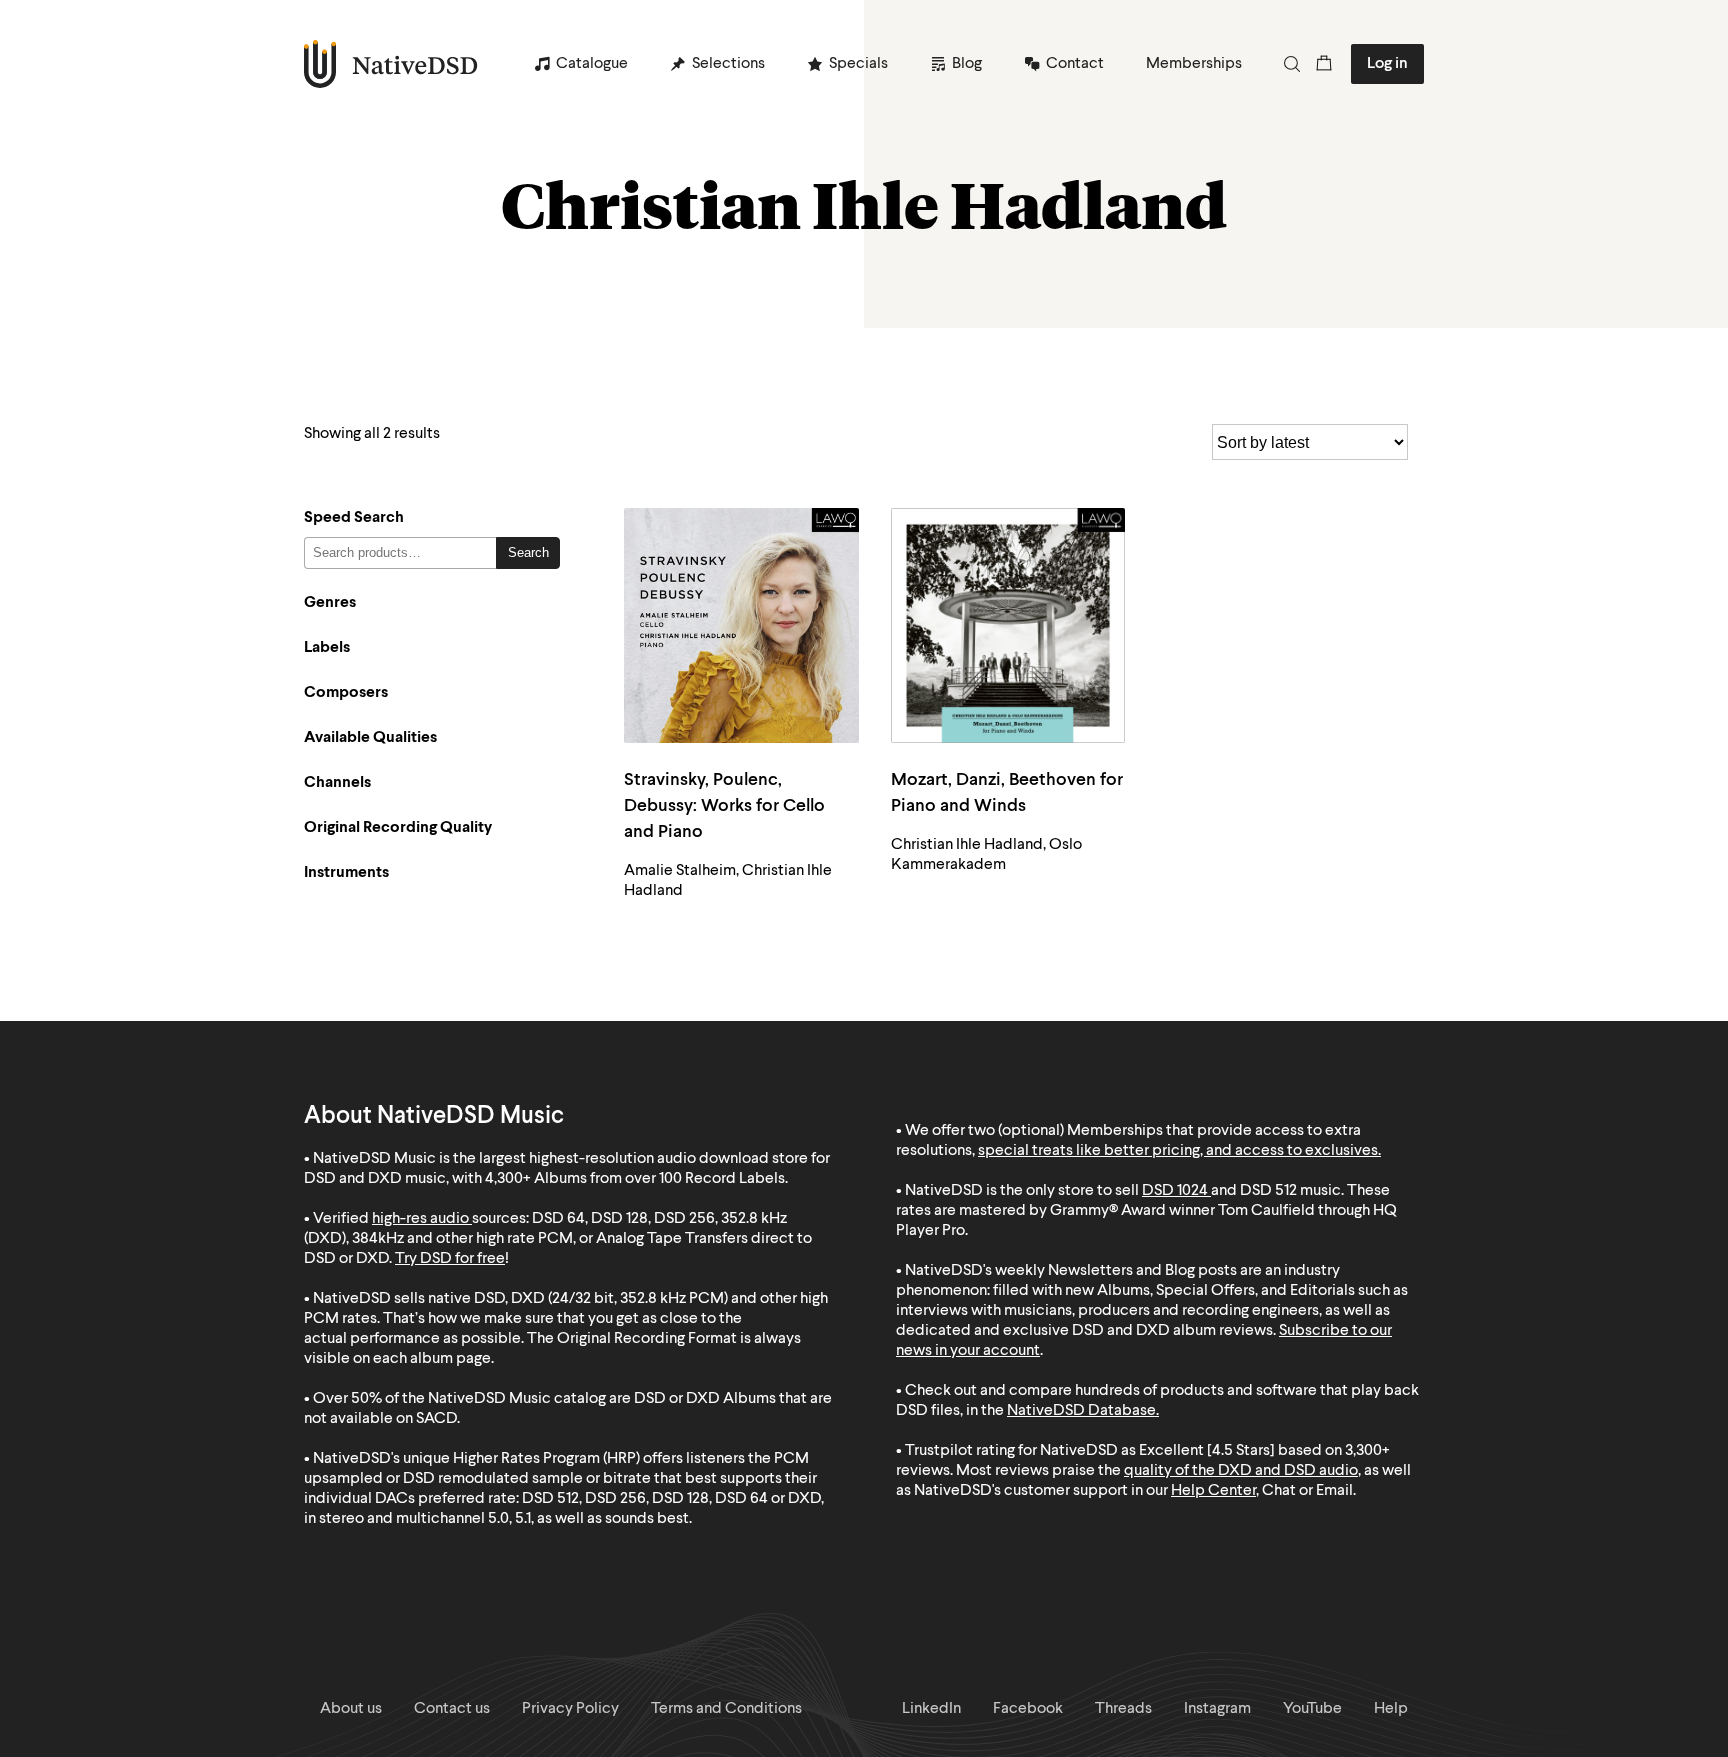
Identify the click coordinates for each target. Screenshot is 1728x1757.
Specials (858, 64)
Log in (1387, 64)
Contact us (452, 1709)
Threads (1123, 1709)
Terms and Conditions (726, 1709)
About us (351, 1709)
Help (1391, 1709)
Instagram (1217, 1709)
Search (528, 552)
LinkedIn (931, 1709)
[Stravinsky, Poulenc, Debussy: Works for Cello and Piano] (741, 625)
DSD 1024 (1175, 1191)
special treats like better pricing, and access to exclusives (1178, 1151)
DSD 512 (1268, 1191)
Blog (967, 64)
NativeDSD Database (1081, 1411)
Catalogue (592, 64)
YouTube (1312, 1709)
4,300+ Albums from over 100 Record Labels (635, 1179)
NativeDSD (391, 64)
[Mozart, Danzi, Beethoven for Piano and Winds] (1008, 625)
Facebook (1028, 1709)
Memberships (1194, 64)
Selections (728, 64)
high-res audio (420, 1219)
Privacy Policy (570, 1709)
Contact (1075, 64)
